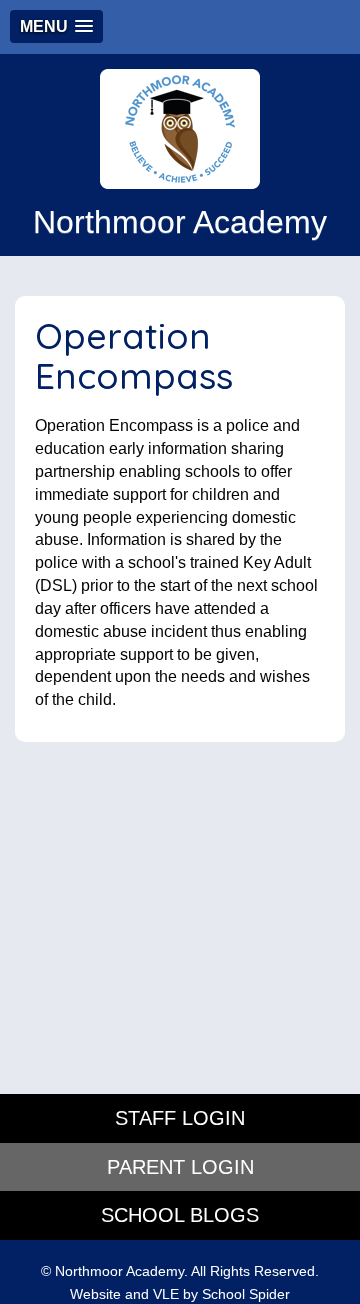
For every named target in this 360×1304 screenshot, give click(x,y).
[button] (56, 26)
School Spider (246, 1294)
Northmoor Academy (180, 222)
